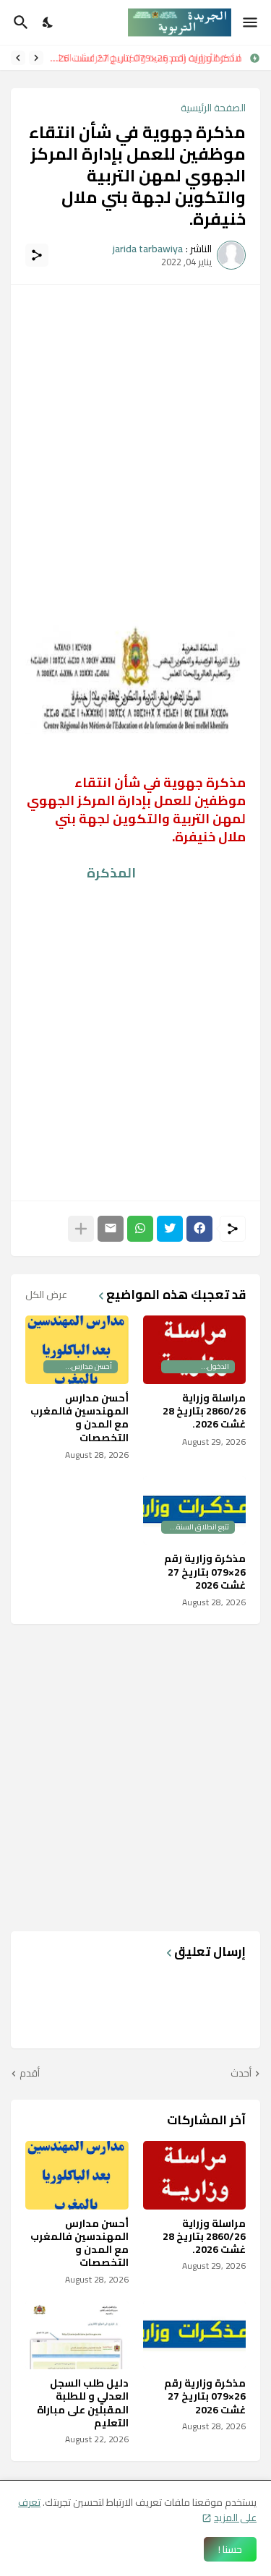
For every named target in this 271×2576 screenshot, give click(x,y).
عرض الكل (46, 1295)
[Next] (18, 58)
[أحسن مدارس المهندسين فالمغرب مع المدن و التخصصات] (77, 2175)
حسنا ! (230, 2549)
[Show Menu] (251, 22)
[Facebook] (199, 1229)
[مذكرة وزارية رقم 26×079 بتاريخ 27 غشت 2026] (195, 2335)
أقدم (30, 2074)
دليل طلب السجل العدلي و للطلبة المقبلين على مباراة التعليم (83, 2403)
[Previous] (36, 58)
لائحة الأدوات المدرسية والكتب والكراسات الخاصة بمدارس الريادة (147, 58)
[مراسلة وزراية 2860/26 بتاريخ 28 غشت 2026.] (195, 2175)
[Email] (111, 1229)
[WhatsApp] (140, 1229)
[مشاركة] (37, 255)
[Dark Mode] (48, 22)
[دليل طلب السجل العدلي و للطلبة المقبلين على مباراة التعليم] (77, 2335)
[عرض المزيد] (81, 1229)
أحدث (241, 2074)
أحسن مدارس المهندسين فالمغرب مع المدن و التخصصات (79, 1418)
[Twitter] (170, 1229)
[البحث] (19, 22)
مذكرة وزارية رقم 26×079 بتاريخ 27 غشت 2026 (205, 1572)
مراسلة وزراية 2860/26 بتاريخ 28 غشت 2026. (204, 1411)
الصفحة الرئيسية (213, 108)
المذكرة (111, 873)
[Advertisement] (135, 435)
